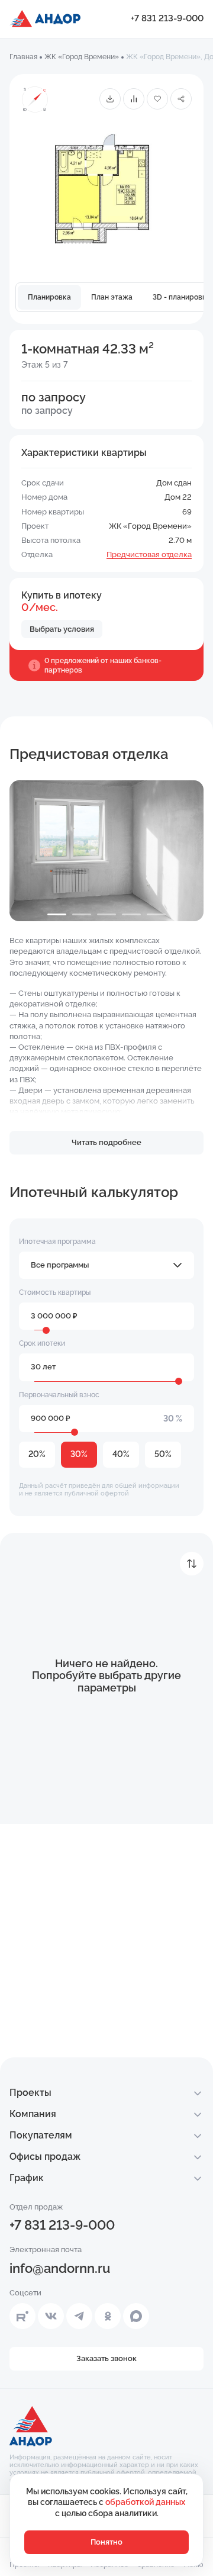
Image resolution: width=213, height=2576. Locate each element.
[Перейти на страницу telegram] (79, 2316)
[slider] (46, 1330)
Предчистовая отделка (149, 554)
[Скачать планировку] (110, 99)
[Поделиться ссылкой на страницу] (181, 99)
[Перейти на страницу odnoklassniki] (108, 2316)
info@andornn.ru (60, 2268)
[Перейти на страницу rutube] (22, 2316)
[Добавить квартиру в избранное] (157, 99)
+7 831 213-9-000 (167, 18)
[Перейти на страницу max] (136, 2316)
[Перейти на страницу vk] (51, 2316)
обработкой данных (145, 2502)
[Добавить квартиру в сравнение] (134, 99)
